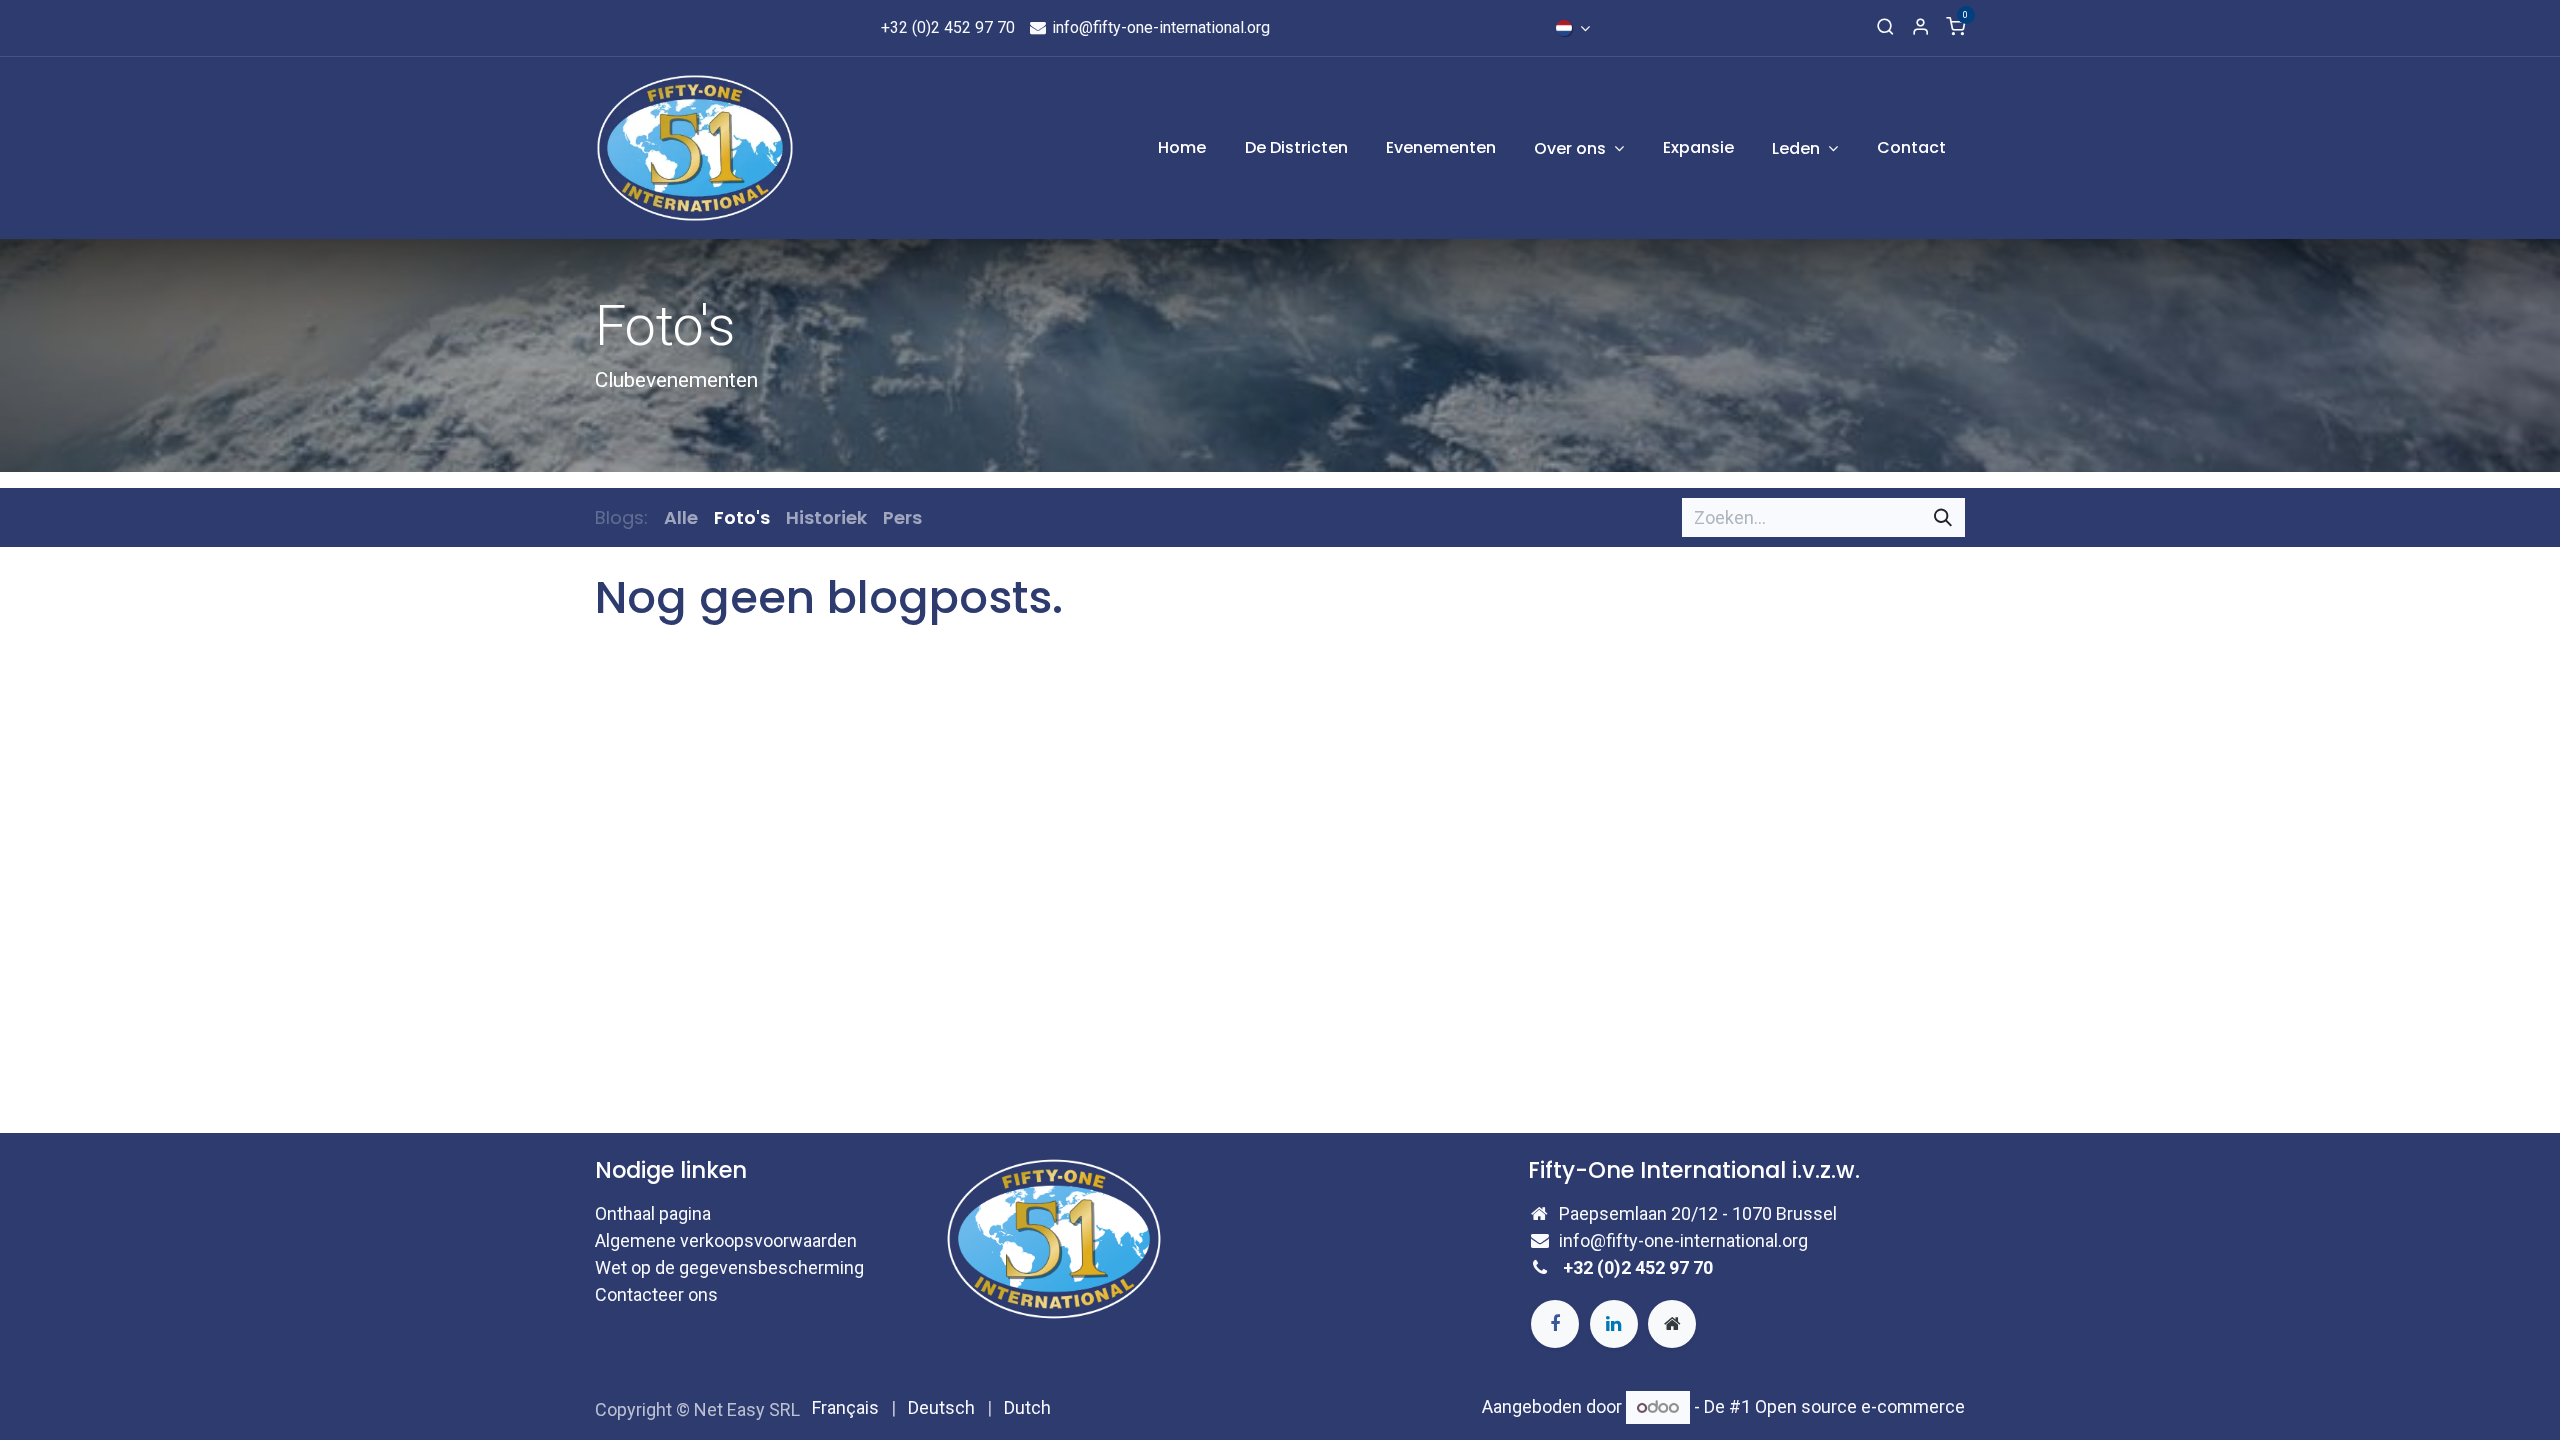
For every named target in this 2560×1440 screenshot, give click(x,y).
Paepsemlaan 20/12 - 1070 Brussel (1698, 1213)
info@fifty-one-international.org (1159, 27)
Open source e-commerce (1860, 1406)
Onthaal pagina (653, 1213)
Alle (681, 517)
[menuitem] (1182, 148)
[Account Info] (1920, 28)
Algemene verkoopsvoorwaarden (726, 1240)
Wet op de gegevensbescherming (729, 1267)
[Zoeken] (1943, 517)
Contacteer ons (656, 1294)
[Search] (1885, 28)
